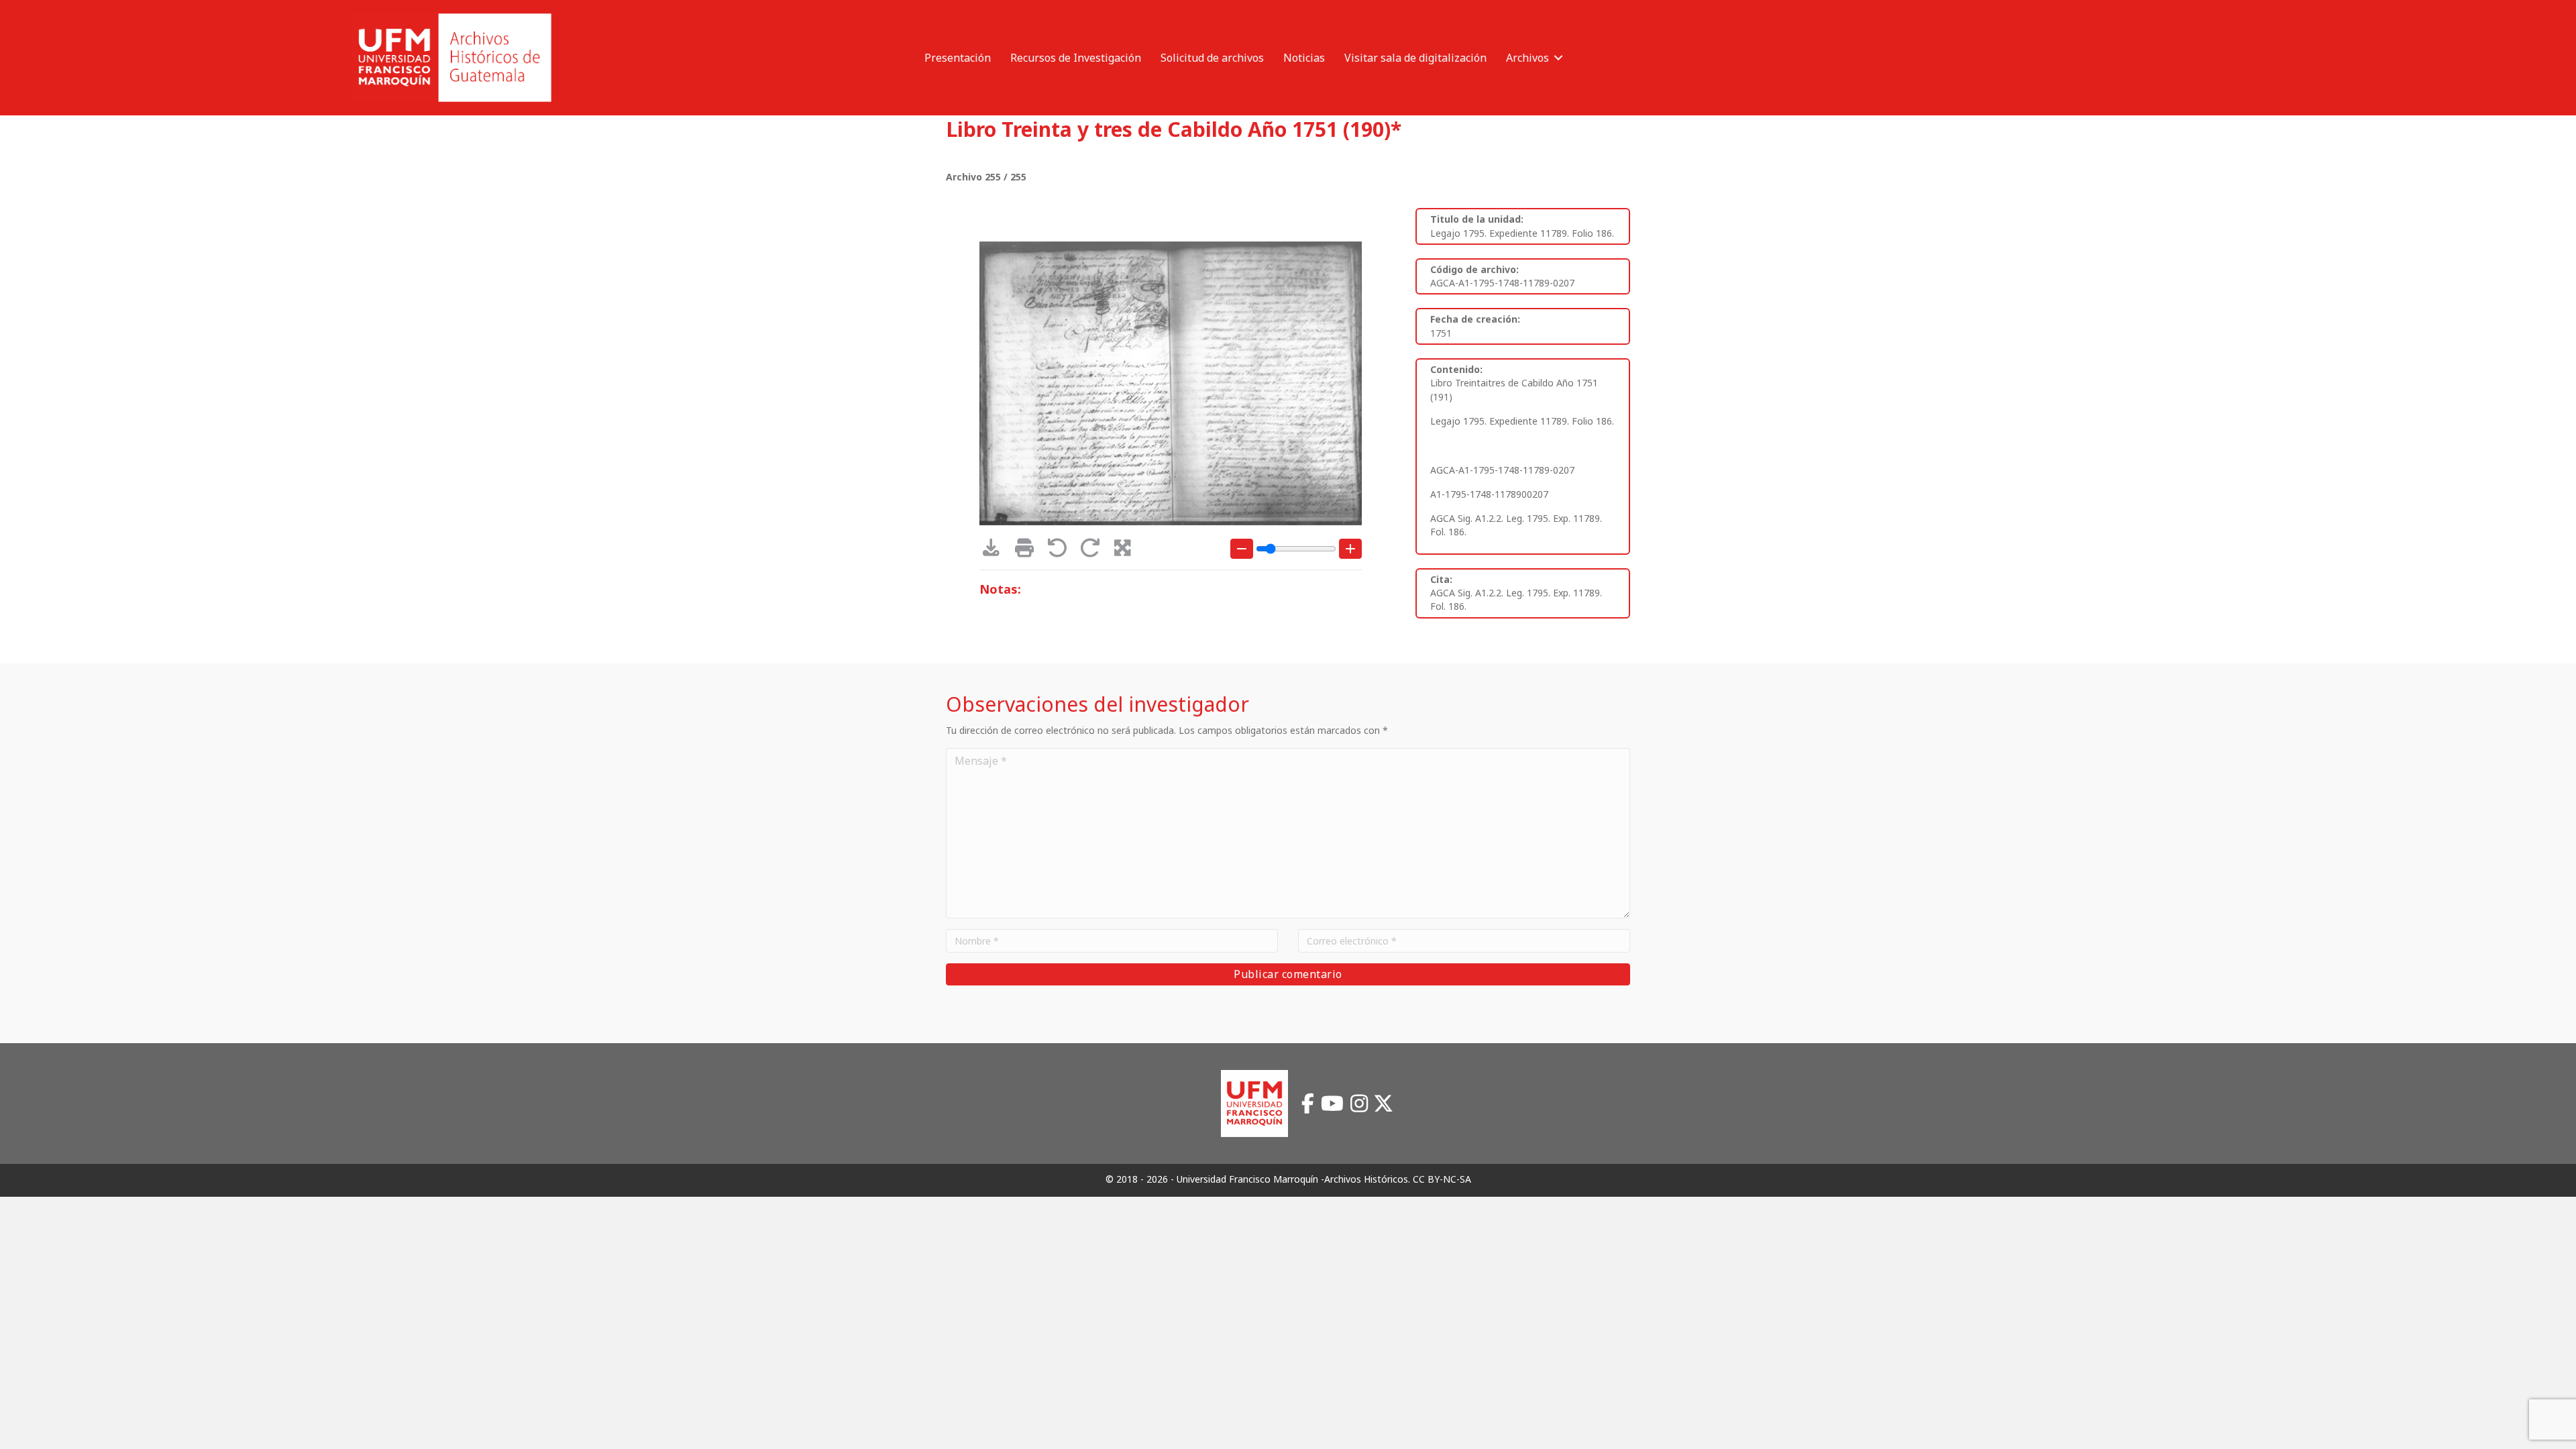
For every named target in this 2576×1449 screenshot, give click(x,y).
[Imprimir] (1029, 551)
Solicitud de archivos (1212, 58)
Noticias (1304, 58)
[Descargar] (996, 551)
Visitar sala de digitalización (1415, 58)
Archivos (1527, 58)
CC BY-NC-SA (1442, 1179)
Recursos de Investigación (1076, 58)
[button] (1558, 58)
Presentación (958, 58)
